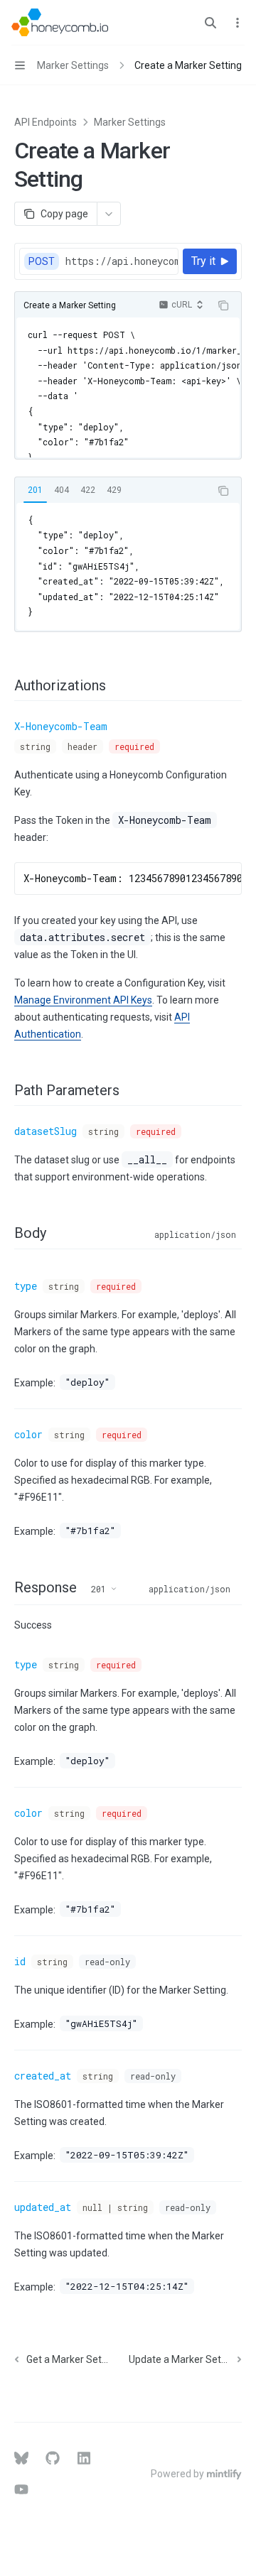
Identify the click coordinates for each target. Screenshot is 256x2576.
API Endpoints (46, 122)
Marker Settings (130, 122)
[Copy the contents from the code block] (223, 305)
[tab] (35, 490)
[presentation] (121, 261)
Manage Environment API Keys (83, 1000)
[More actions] (238, 23)
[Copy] (165, 261)
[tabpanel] (128, 566)
